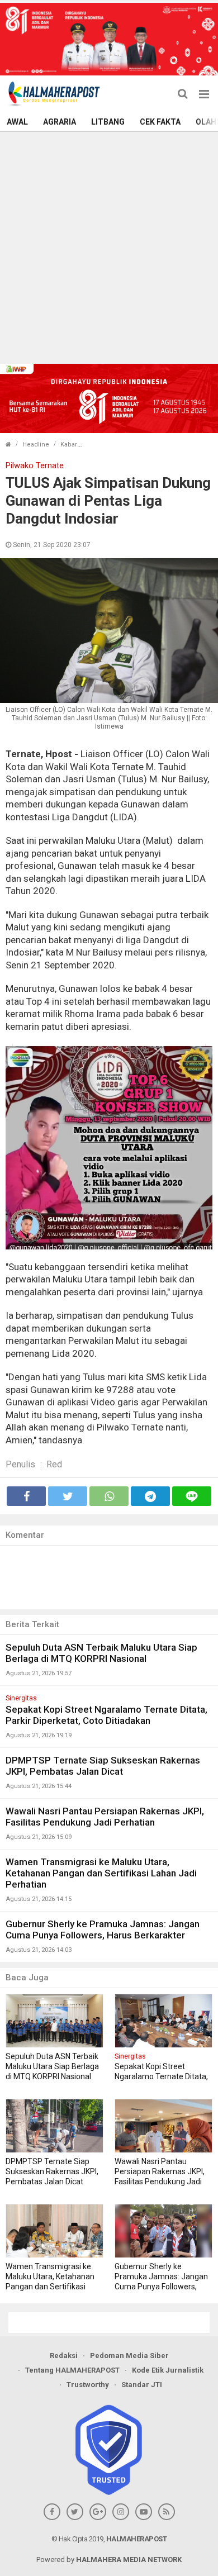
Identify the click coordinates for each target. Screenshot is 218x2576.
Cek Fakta (160, 122)
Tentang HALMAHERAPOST (72, 2370)
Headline (36, 445)
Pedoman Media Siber (129, 2356)
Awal (17, 122)
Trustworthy (88, 2385)
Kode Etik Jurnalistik (168, 2370)
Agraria (60, 122)
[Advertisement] (109, 246)
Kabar (69, 445)
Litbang (108, 122)
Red (54, 1464)
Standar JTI (142, 2385)
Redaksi (64, 2356)
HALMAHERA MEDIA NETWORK (129, 2560)
